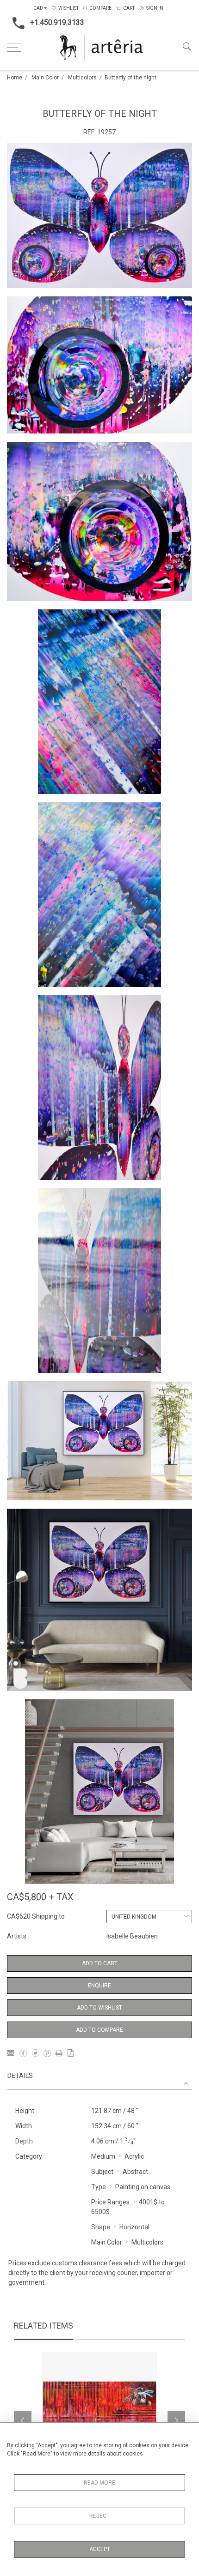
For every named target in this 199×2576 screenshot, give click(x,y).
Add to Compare (99, 2030)
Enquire (99, 1986)
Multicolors (82, 78)
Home (15, 78)
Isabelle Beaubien (132, 1936)
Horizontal (134, 2227)
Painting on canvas (143, 2187)
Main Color (45, 78)
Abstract (135, 2172)
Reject (99, 2516)
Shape (101, 2227)
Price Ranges (110, 2202)
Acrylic (134, 2156)
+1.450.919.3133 (57, 22)
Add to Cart (100, 1963)
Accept (100, 2549)
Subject (102, 2172)
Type (99, 2187)
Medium (103, 2156)
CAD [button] (38, 8)
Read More (99, 2483)
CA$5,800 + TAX (40, 1897)
